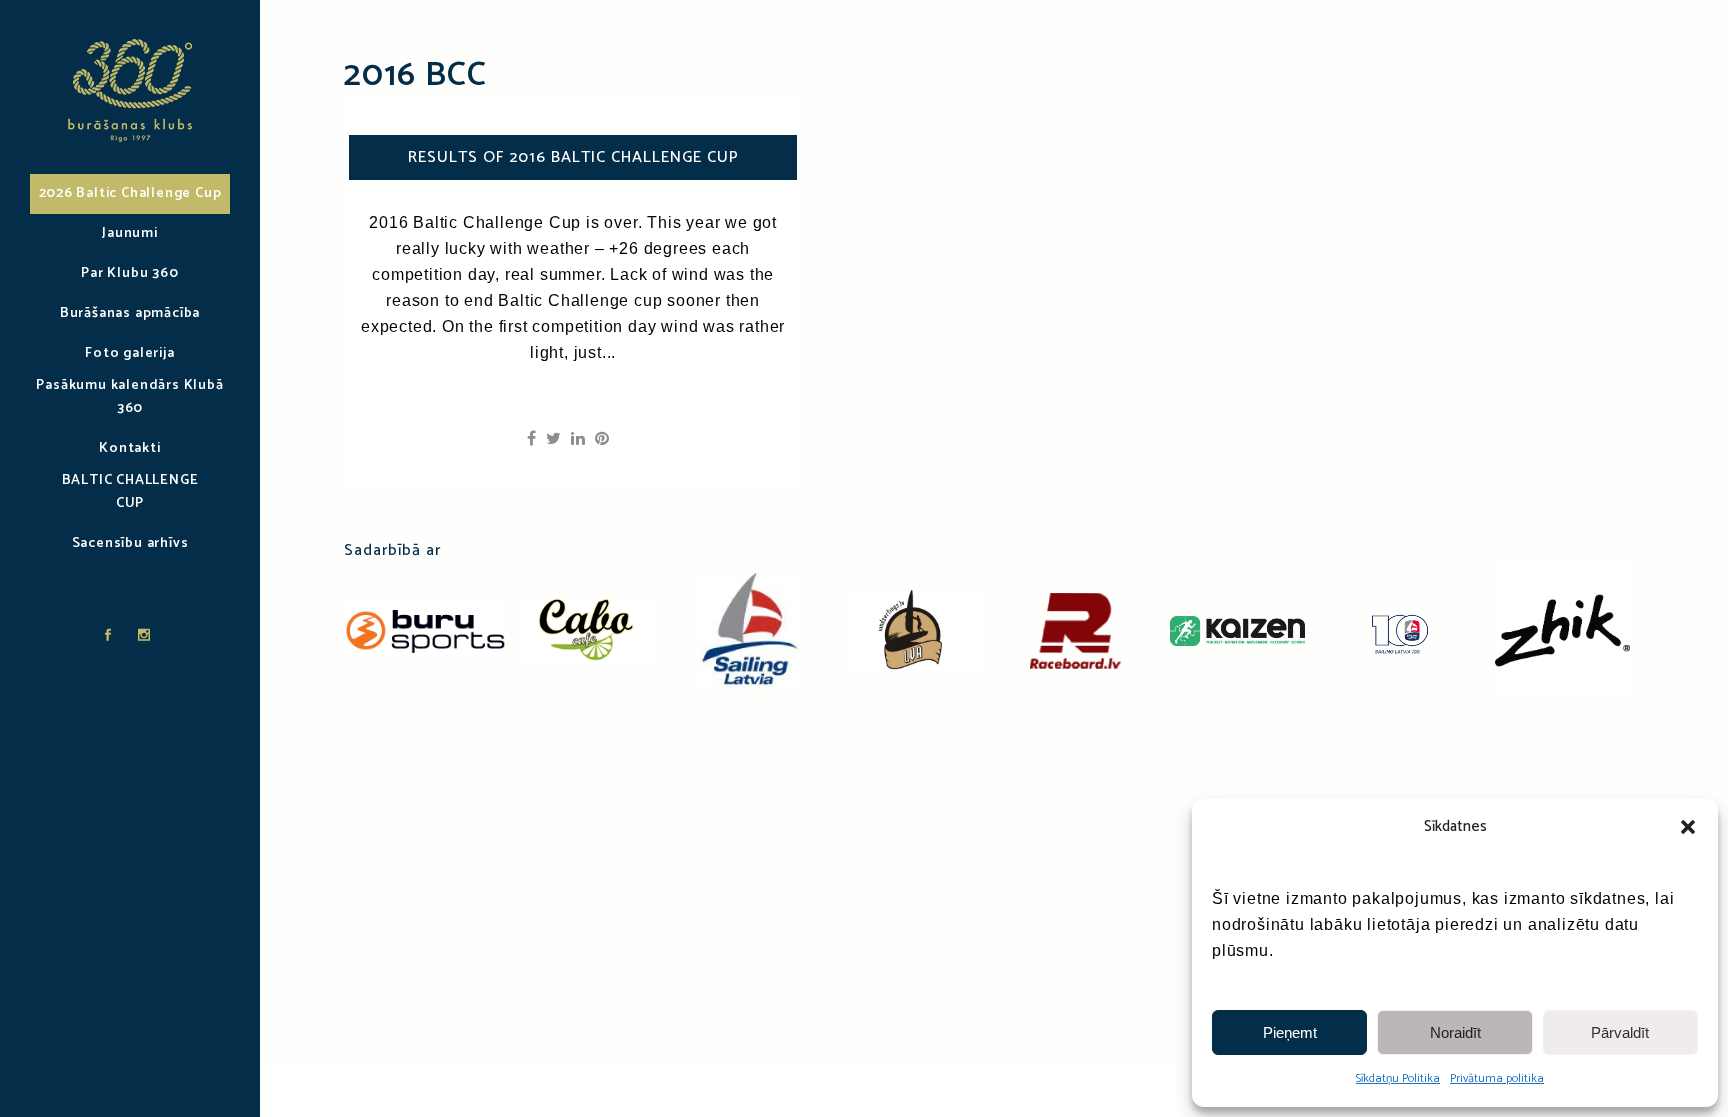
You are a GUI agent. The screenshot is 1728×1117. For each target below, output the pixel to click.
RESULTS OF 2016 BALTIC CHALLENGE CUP (573, 157)
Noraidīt (1455, 1032)
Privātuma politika (1497, 1078)
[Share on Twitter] (553, 439)
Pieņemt (1290, 1032)
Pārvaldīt (1620, 1032)
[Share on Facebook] (531, 439)
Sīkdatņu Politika (1398, 1078)
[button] (1688, 827)
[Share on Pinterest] (602, 439)
